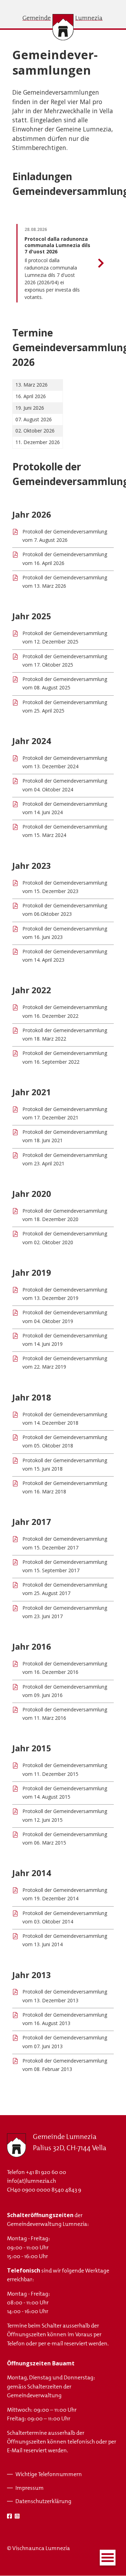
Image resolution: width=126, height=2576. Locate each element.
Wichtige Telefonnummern (49, 2474)
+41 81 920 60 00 (46, 2172)
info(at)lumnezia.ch (31, 2181)
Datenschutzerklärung (43, 2501)
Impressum (30, 2488)
